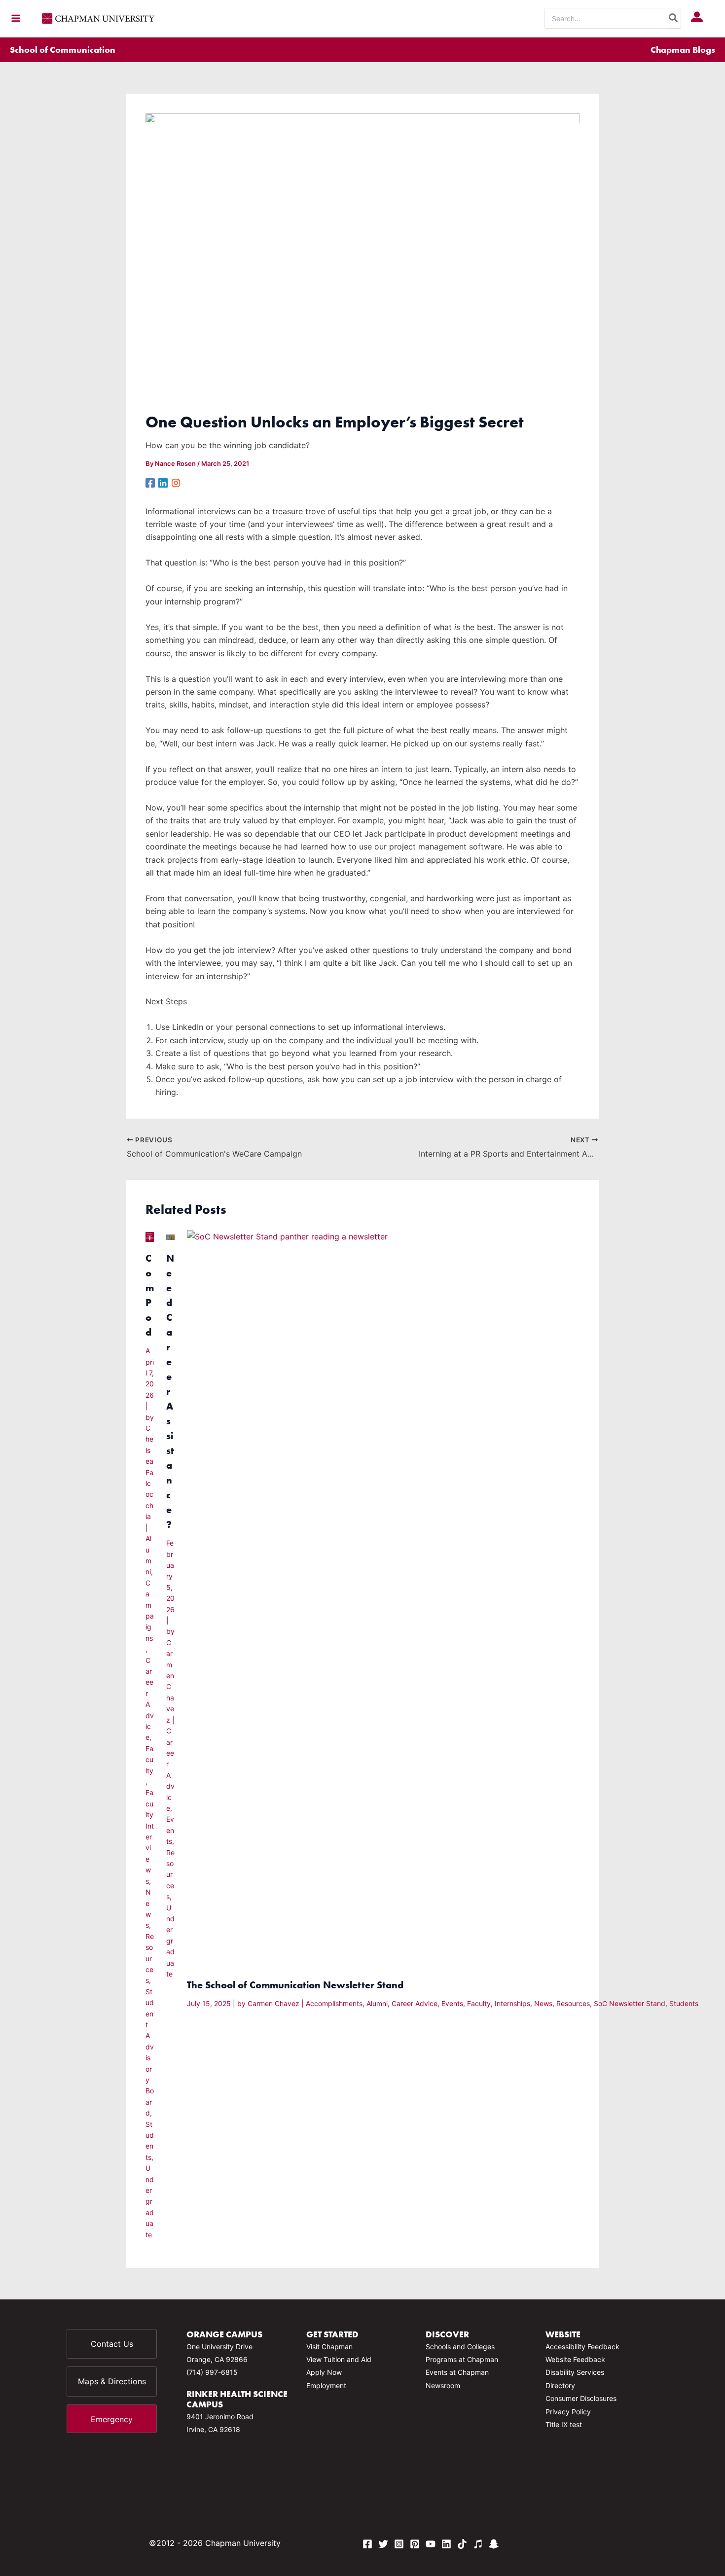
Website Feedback (575, 2359)
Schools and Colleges (460, 2347)
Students (684, 2003)
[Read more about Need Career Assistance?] (170, 1236)
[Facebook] (150, 482)
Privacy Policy (568, 2412)
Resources (150, 1958)
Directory (560, 2385)
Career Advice (415, 2003)
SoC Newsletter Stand (630, 2003)
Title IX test (564, 2424)
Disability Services (575, 2372)
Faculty (149, 1760)
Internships (512, 2003)
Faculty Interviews (150, 1836)
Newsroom (443, 2385)
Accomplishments (334, 2003)
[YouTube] (431, 2544)
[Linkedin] (163, 482)
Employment (326, 2385)
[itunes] (478, 2544)
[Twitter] (383, 2544)
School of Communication (63, 50)
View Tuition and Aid (339, 2359)
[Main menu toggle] (16, 18)
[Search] (674, 18)
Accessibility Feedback (582, 2347)
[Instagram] (176, 482)
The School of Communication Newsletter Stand (295, 1985)
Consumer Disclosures (581, 2398)
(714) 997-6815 (212, 2372)
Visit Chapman (329, 2347)
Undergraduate (150, 2201)
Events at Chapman (457, 2372)
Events (170, 1830)
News (543, 2003)
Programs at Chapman (462, 2359)
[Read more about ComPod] (150, 1236)
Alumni (377, 2003)
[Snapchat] (494, 2544)
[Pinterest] (415, 2544)
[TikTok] (462, 2544)
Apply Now (324, 2372)
